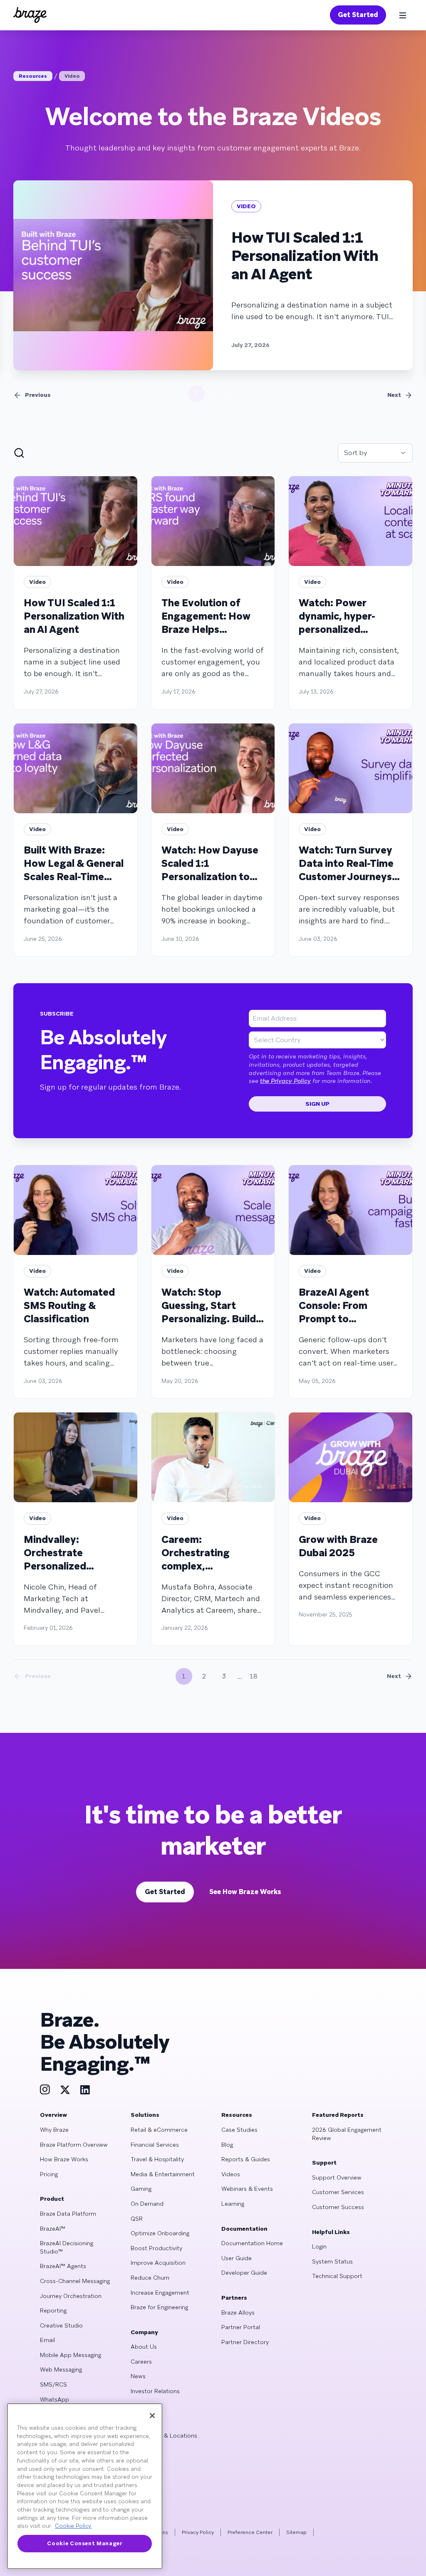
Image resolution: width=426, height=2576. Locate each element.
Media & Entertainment (163, 2174)
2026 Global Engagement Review (347, 2134)
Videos (231, 2174)
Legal (138, 2421)
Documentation (244, 2229)
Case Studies (239, 2130)
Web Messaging (61, 2369)
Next (394, 395)
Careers (141, 2362)
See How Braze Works (245, 1892)
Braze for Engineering (159, 2307)
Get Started (358, 15)
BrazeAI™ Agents (63, 2266)
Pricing (49, 2174)
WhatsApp (54, 2399)
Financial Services (155, 2145)
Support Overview (337, 2177)
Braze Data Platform (68, 2214)
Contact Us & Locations (164, 2436)
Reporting (53, 2310)
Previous (38, 395)
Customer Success (338, 2207)
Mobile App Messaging (71, 2355)
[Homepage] (30, 15)
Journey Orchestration (71, 2296)
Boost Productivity (156, 2248)
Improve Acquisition (158, 2263)
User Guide (237, 2258)
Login (319, 2246)
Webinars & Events (247, 2189)
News (138, 2376)
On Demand (147, 2204)
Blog (227, 2145)
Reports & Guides (246, 2159)
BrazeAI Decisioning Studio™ (67, 2247)
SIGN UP (317, 1104)
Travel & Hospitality (157, 2159)
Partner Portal (241, 2327)
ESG (137, 2406)
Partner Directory (245, 2342)
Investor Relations (155, 2391)
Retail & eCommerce (159, 2130)
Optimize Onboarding (160, 2233)
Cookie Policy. (73, 2526)
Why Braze (54, 2130)
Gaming (141, 2189)
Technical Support (337, 2276)
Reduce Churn (150, 2278)
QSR (137, 2219)
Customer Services (338, 2192)
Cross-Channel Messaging (75, 2281)
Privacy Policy (198, 2532)
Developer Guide (244, 2273)
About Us (144, 2347)
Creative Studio (61, 2325)
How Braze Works (64, 2159)
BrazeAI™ (53, 2229)
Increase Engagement (160, 2293)
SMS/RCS (53, 2384)
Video (72, 76)
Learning (233, 2204)
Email (47, 2340)
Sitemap (296, 2532)
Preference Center (250, 2532)
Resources (33, 76)
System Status (332, 2261)
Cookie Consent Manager (84, 2543)
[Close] (152, 2416)
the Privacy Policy (285, 1081)
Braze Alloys (238, 2313)
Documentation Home (252, 2243)
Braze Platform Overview (74, 2145)
